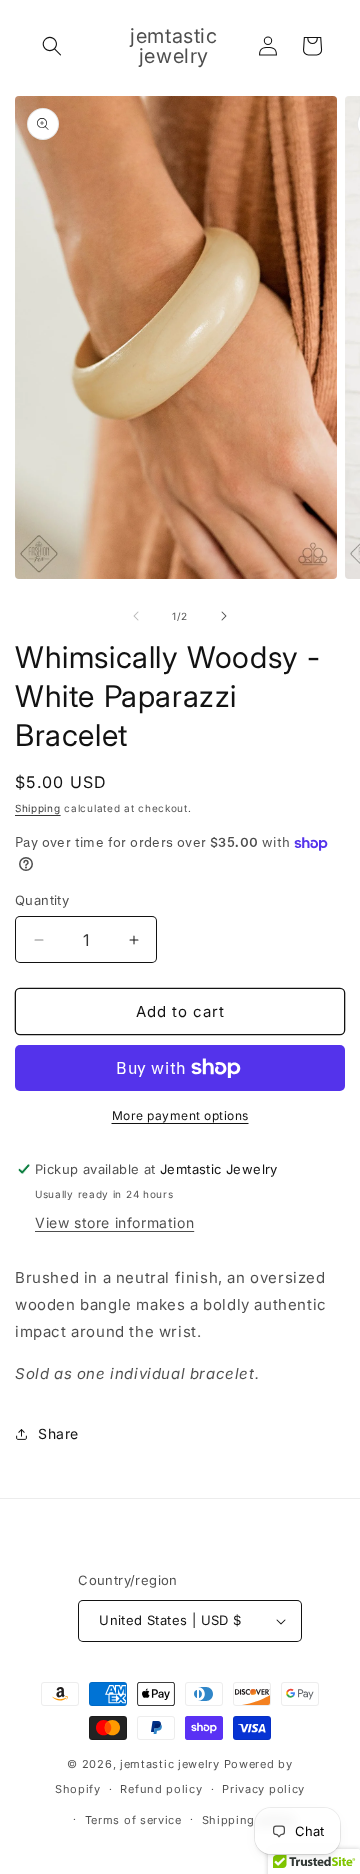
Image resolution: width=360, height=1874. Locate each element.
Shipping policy (249, 1820)
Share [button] (58, 1433)
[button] (52, 46)
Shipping (38, 808)
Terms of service (133, 1820)
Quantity (42, 900)
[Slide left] (136, 616)
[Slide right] (224, 616)
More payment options (180, 1115)
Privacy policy (263, 1789)
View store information (114, 1222)
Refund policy (161, 1789)
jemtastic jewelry (170, 1764)
